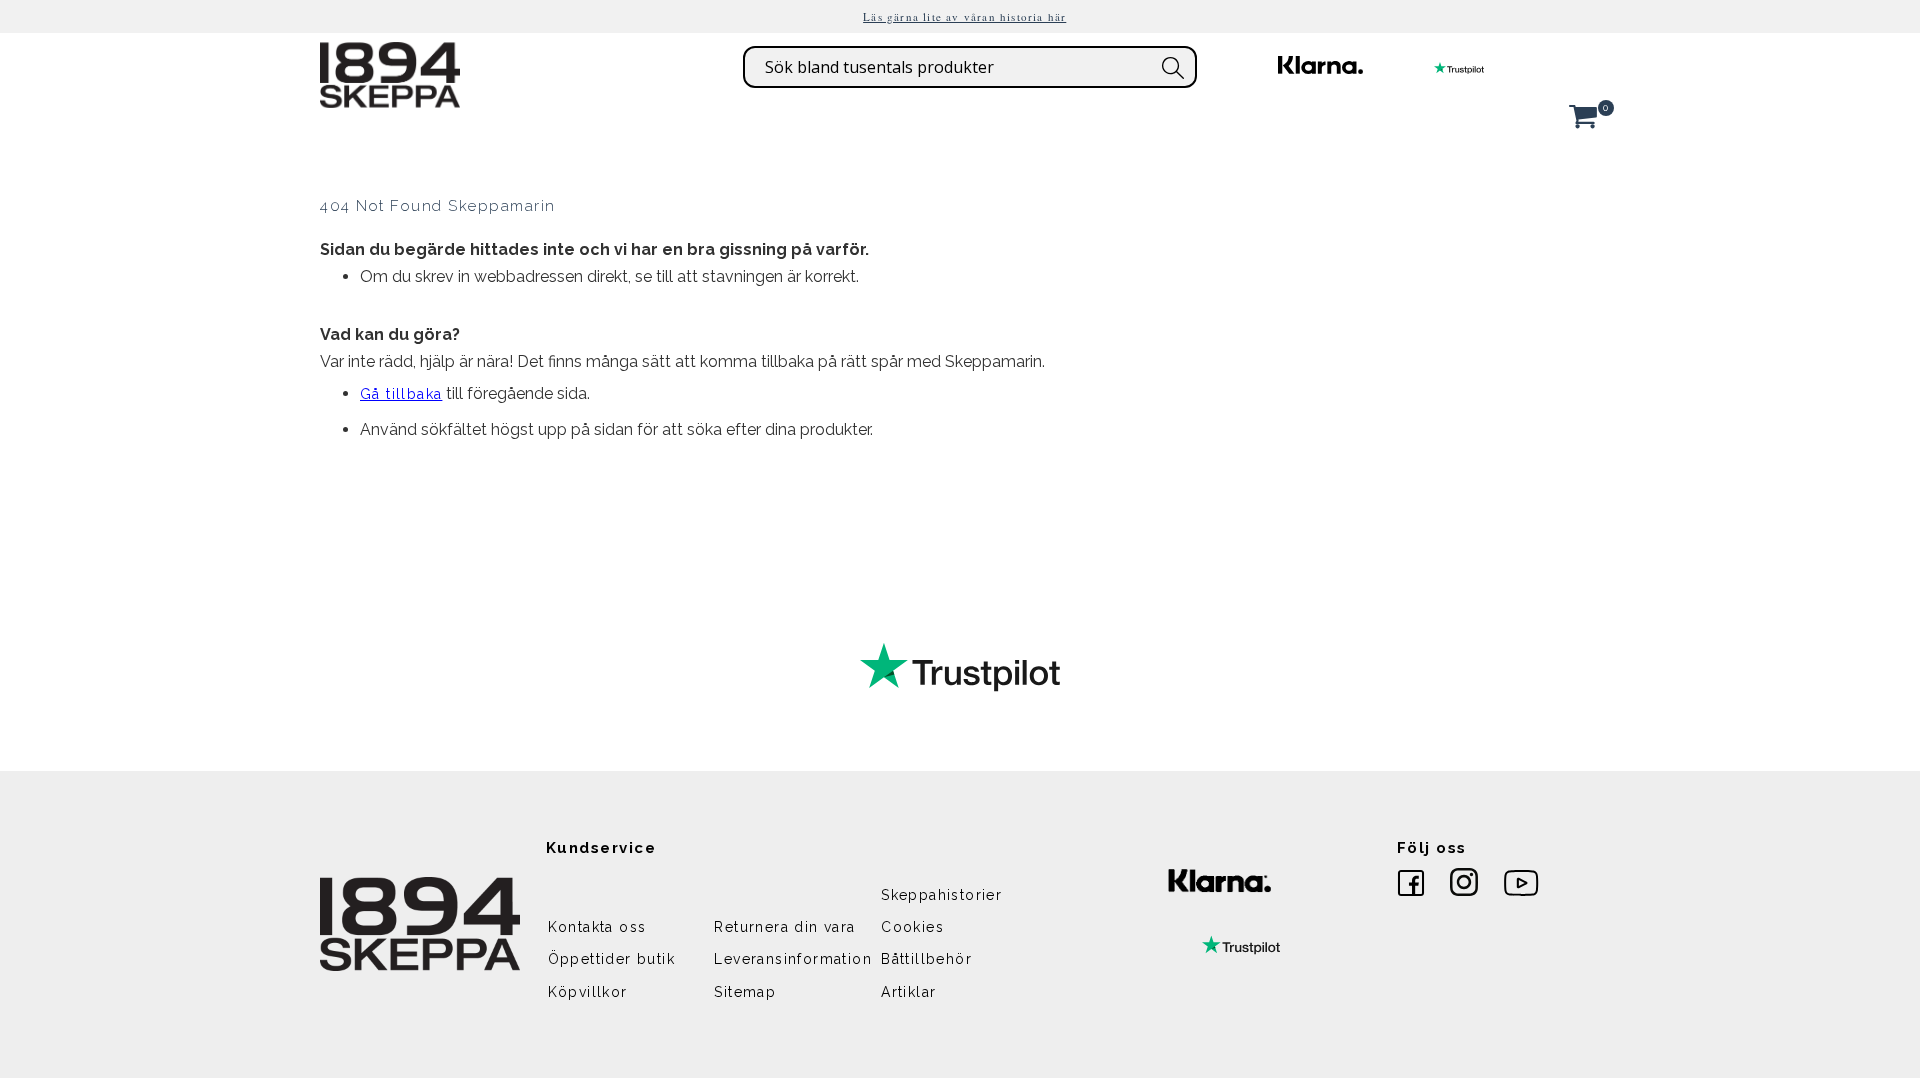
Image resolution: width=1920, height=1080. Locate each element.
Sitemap (745, 992)
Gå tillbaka (401, 394)
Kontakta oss (597, 927)
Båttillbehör (926, 959)
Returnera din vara (784, 927)
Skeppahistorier (941, 895)
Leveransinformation (793, 959)
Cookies (912, 927)
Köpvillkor (588, 992)
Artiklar (908, 992)
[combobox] (970, 67)
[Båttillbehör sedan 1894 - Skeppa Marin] (390, 98)
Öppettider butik (611, 959)
